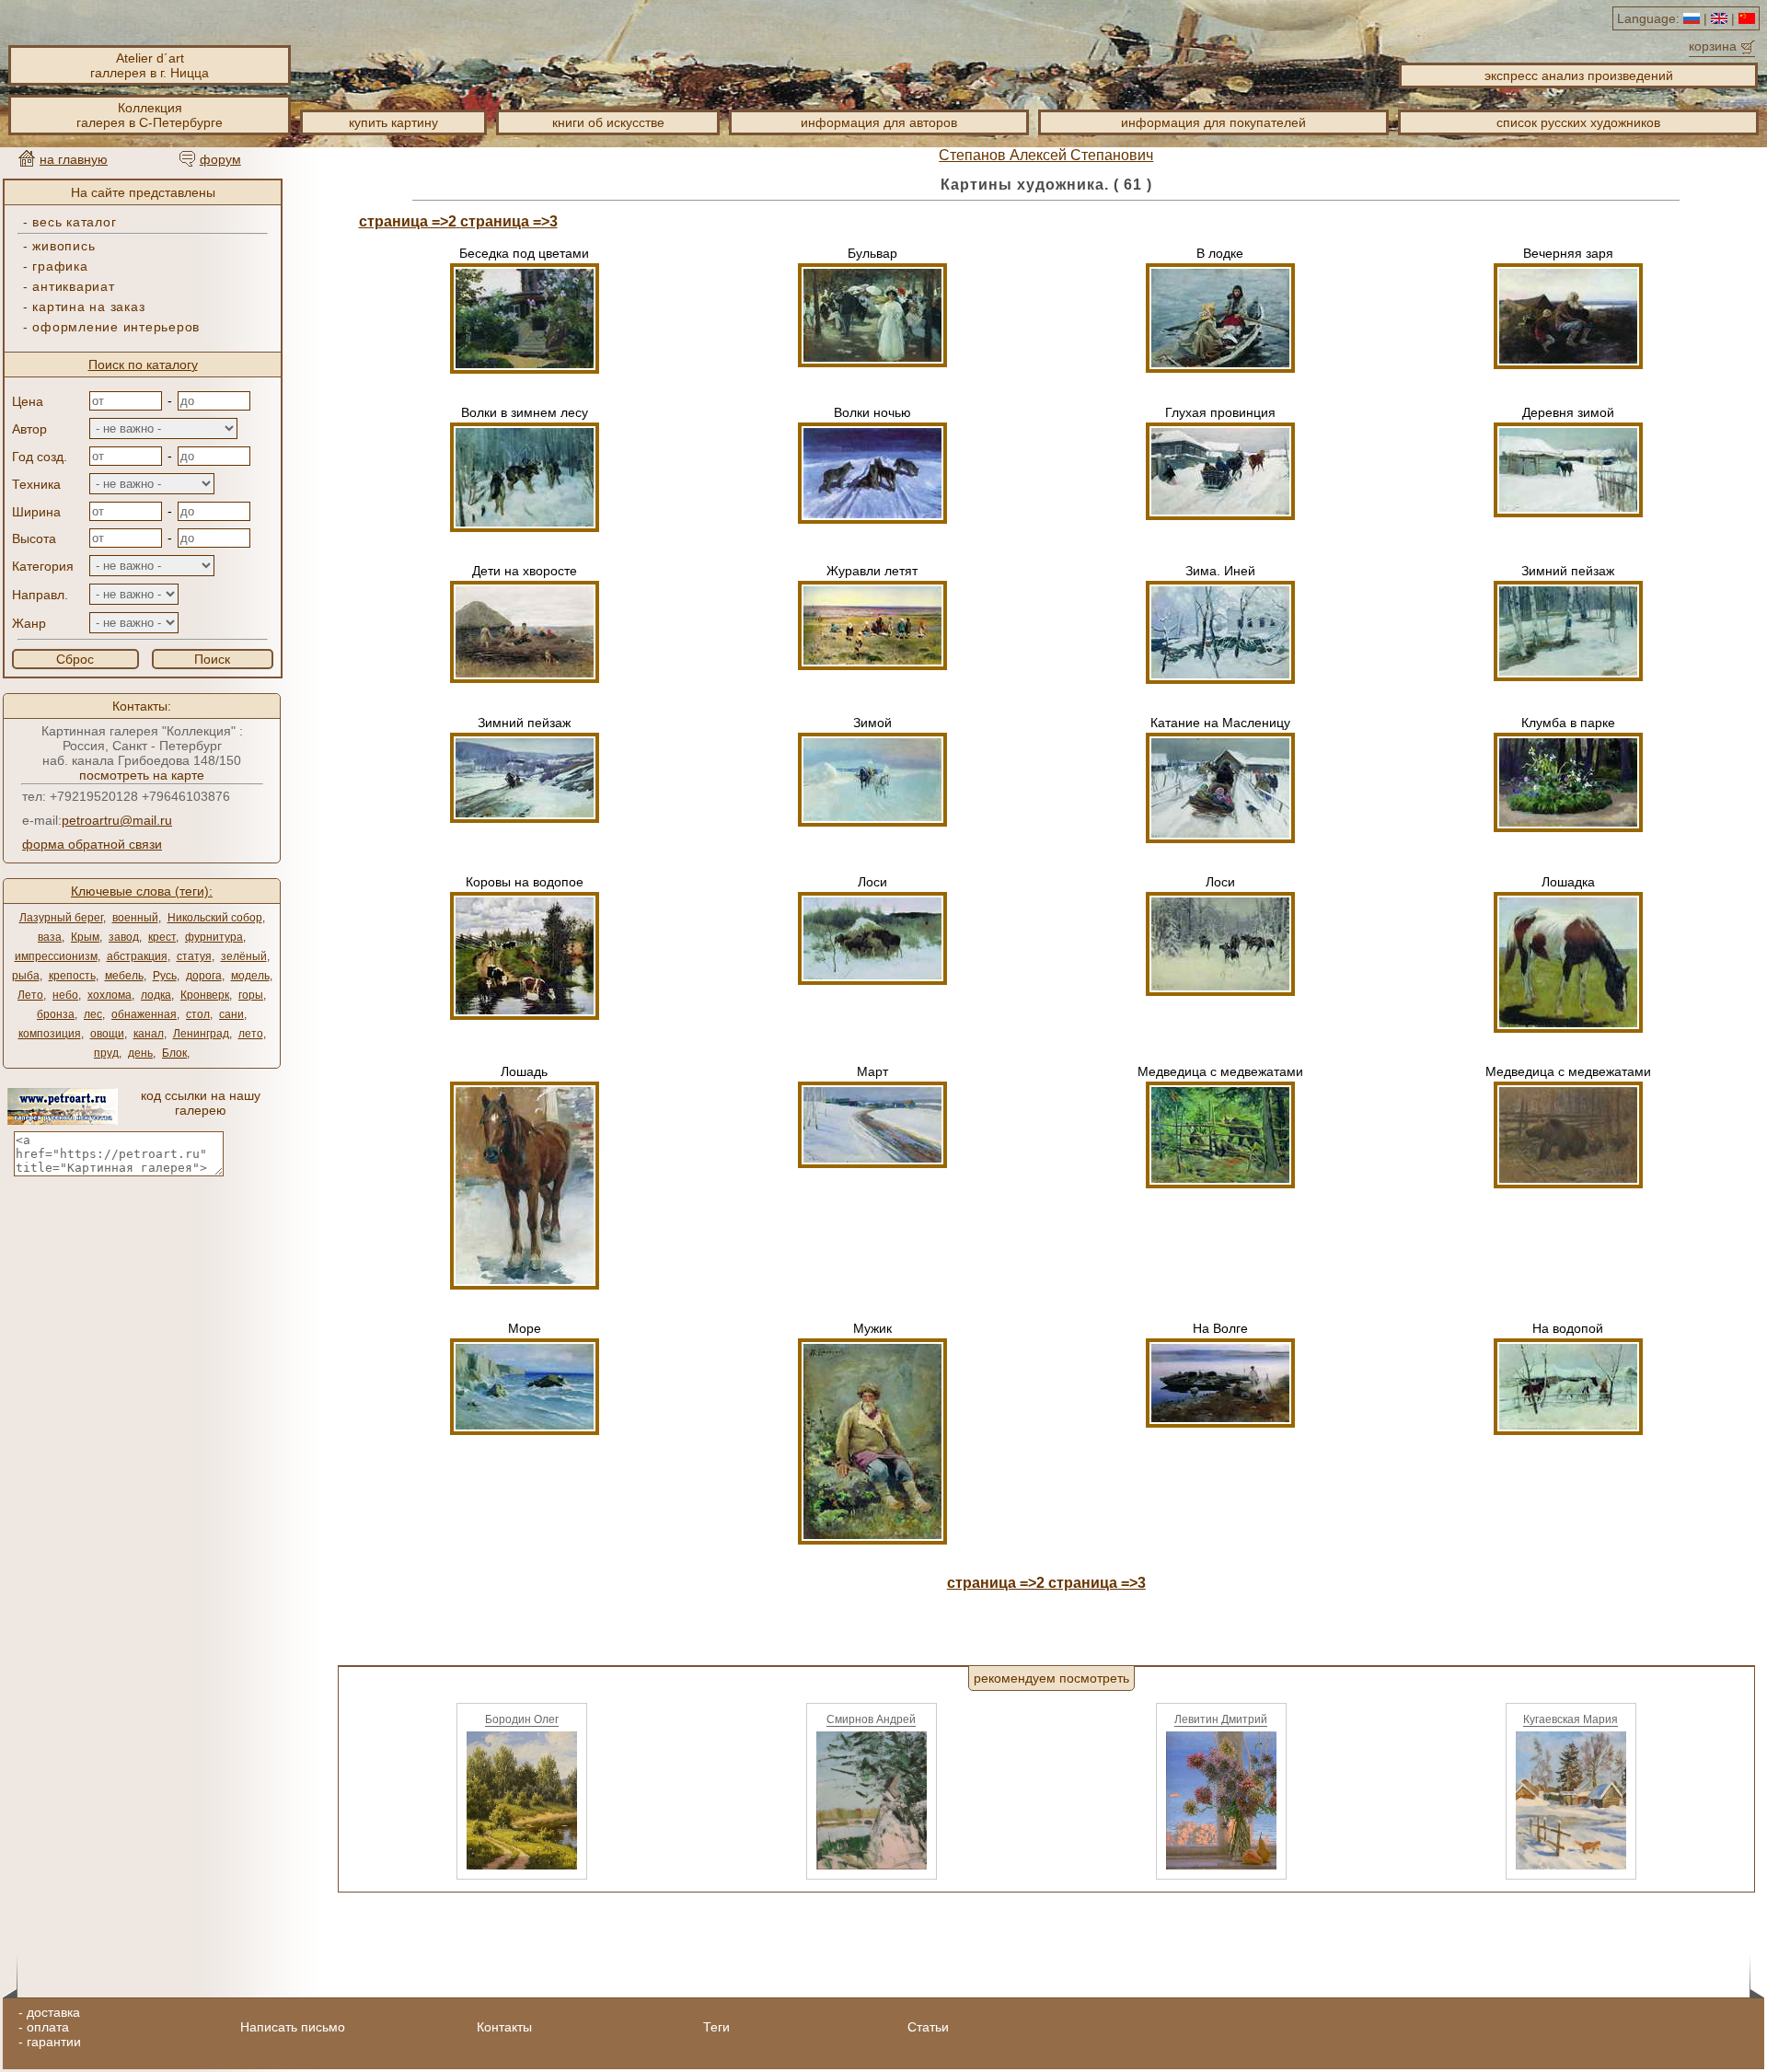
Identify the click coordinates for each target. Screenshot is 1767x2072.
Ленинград (201, 1034)
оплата (48, 2027)
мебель (124, 976)
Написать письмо (293, 2027)
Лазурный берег (61, 918)
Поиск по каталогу (143, 365)
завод (124, 937)
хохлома (110, 995)
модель (250, 976)
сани (231, 1014)
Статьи (928, 2027)
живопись (64, 246)
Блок (174, 1053)
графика (60, 266)
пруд (106, 1053)
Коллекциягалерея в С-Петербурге (150, 115)
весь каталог (74, 222)
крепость (72, 976)
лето (251, 1034)
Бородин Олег (522, 1719)
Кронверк (205, 995)
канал (149, 1034)
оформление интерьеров (116, 327)
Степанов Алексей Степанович (1046, 155)
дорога (204, 976)
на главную (74, 159)
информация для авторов (879, 122)
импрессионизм (56, 956)
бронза (56, 1014)
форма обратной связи (92, 844)
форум (220, 159)
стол (198, 1014)
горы (251, 995)
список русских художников (1578, 122)
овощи (107, 1034)
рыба (26, 976)
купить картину (393, 122)
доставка (53, 2012)
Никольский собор (215, 918)
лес (93, 1014)
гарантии (54, 2042)
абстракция (137, 956)
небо (65, 995)
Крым (85, 937)
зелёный (244, 956)
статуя (194, 956)
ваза (50, 937)
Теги (716, 2027)
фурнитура (214, 937)
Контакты (504, 2027)
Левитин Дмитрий (1221, 1719)
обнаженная (144, 1014)
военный (135, 918)
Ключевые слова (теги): (142, 891)
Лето (30, 995)
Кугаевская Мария (1571, 1719)
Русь (165, 976)
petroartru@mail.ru (117, 820)
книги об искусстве (608, 122)
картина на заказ (88, 307)
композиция (50, 1034)
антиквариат (73, 286)
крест (162, 937)
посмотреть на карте (142, 775)
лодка (156, 995)
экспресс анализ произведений (1579, 75)
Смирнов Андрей (871, 1719)
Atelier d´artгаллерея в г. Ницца (150, 65)
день (140, 1053)
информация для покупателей (1213, 122)
